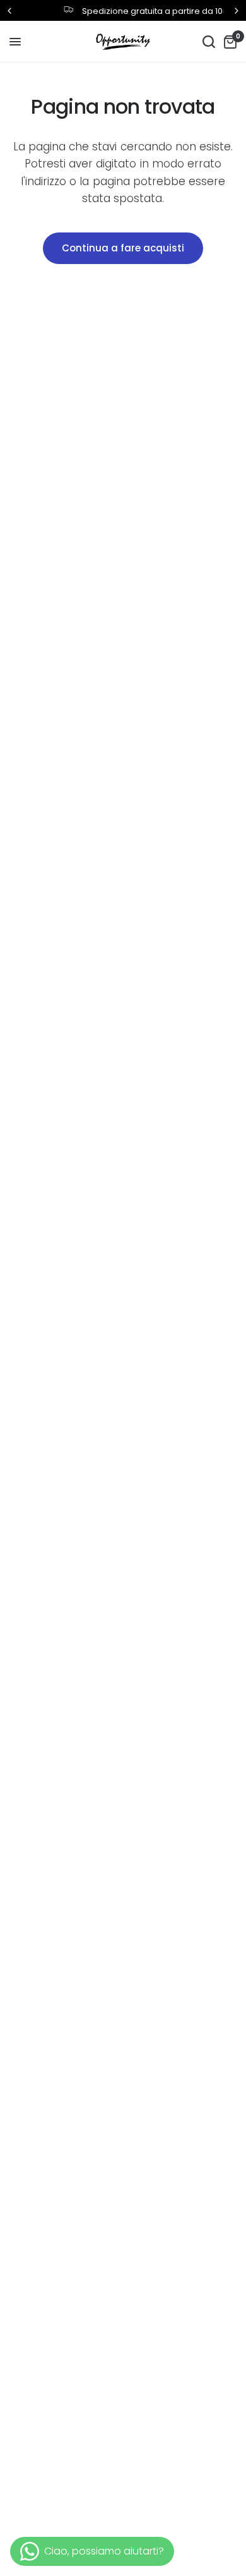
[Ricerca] (209, 42)
